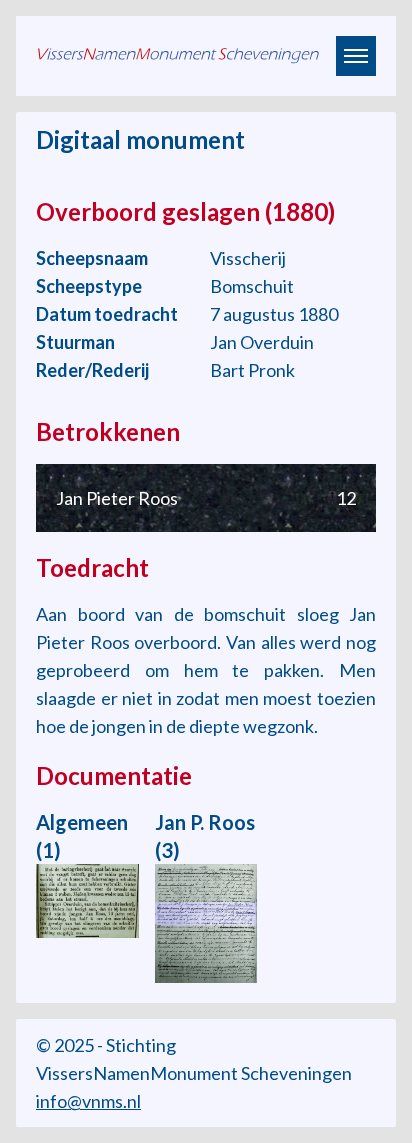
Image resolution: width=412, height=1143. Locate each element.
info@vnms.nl (88, 1101)
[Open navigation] (356, 56)
